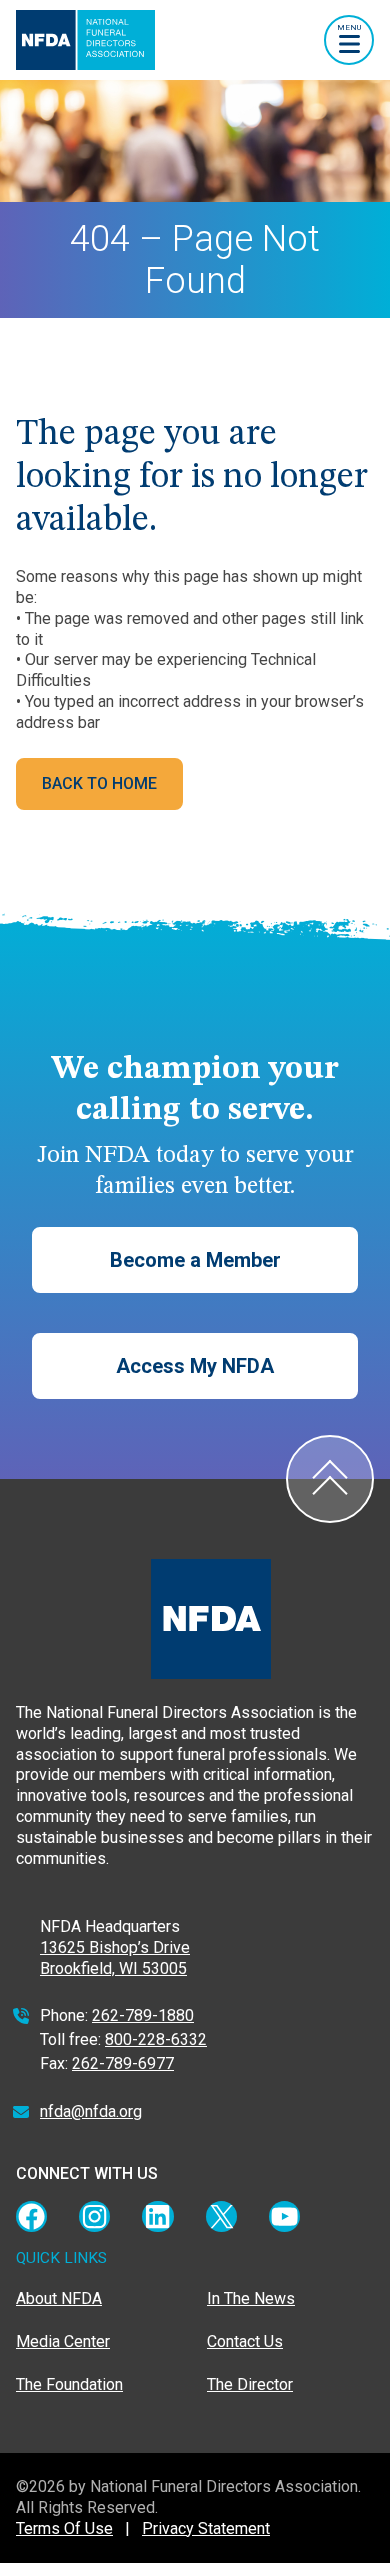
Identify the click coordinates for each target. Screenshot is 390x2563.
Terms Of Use (64, 2528)
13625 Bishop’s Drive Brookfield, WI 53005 (115, 1958)
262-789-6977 (123, 2063)
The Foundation (69, 2384)
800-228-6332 (156, 2039)
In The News (251, 2298)
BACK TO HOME (99, 783)
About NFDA (59, 2298)
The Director (250, 2384)
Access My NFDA (195, 1366)
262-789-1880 (143, 2015)
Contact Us (245, 2341)
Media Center (63, 2341)
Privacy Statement (206, 2528)
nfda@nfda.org (91, 2111)
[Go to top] (330, 1479)
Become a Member (195, 1260)
